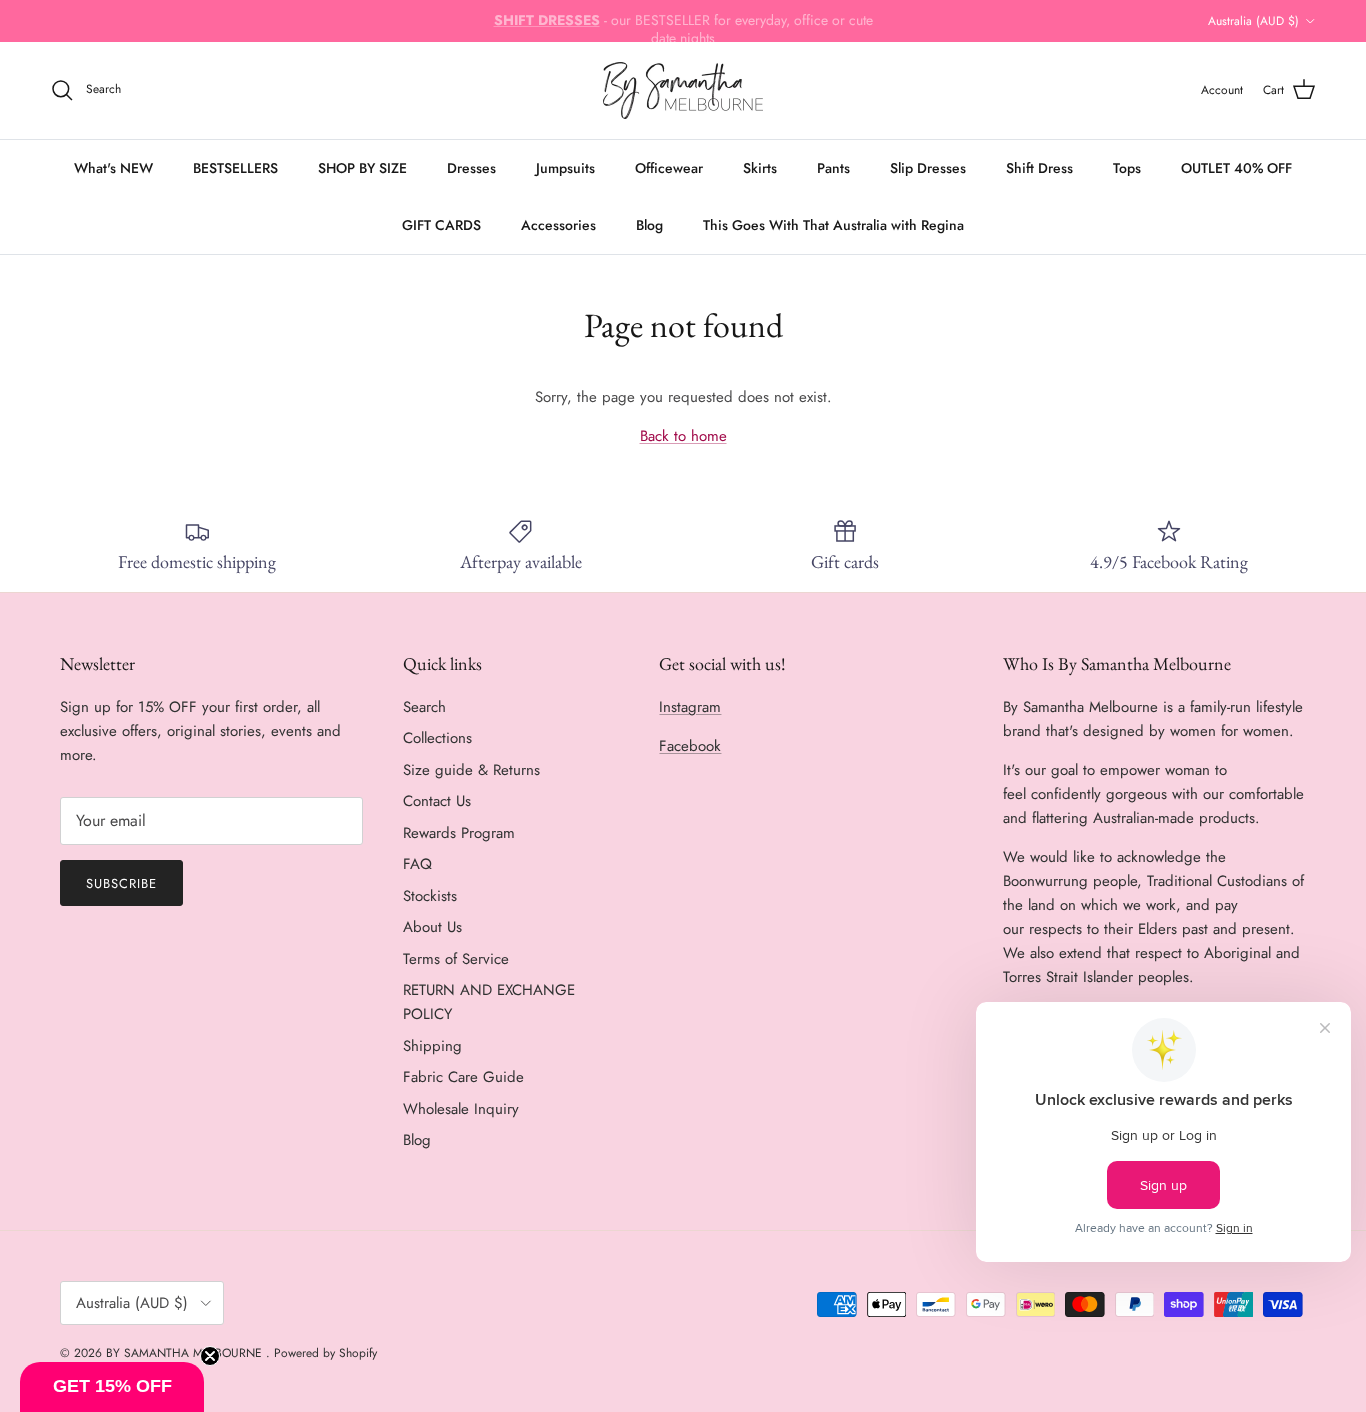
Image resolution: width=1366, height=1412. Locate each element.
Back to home (683, 436)
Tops (1127, 168)
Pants (833, 168)
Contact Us (437, 801)
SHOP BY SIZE (362, 168)
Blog (649, 225)
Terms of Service (456, 959)
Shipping (432, 1046)
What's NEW (113, 168)
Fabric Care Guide (463, 1077)
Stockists (430, 896)
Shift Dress (1039, 168)
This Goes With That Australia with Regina (833, 225)
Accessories (558, 225)
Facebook (690, 746)
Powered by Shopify (325, 1353)
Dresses (471, 168)
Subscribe (121, 883)
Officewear (669, 168)
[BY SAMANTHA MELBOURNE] (683, 90)
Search (424, 707)
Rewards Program (459, 833)
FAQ (417, 864)
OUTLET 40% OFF (1236, 168)
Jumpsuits (565, 168)
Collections (437, 738)
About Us (432, 927)
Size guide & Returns (471, 770)
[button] (112, 1387)
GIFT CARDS (441, 225)
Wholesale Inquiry (461, 1109)
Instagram (690, 707)
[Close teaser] (210, 1356)
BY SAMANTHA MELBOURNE (186, 1353)
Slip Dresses (928, 168)
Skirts (760, 168)
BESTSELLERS (235, 168)
